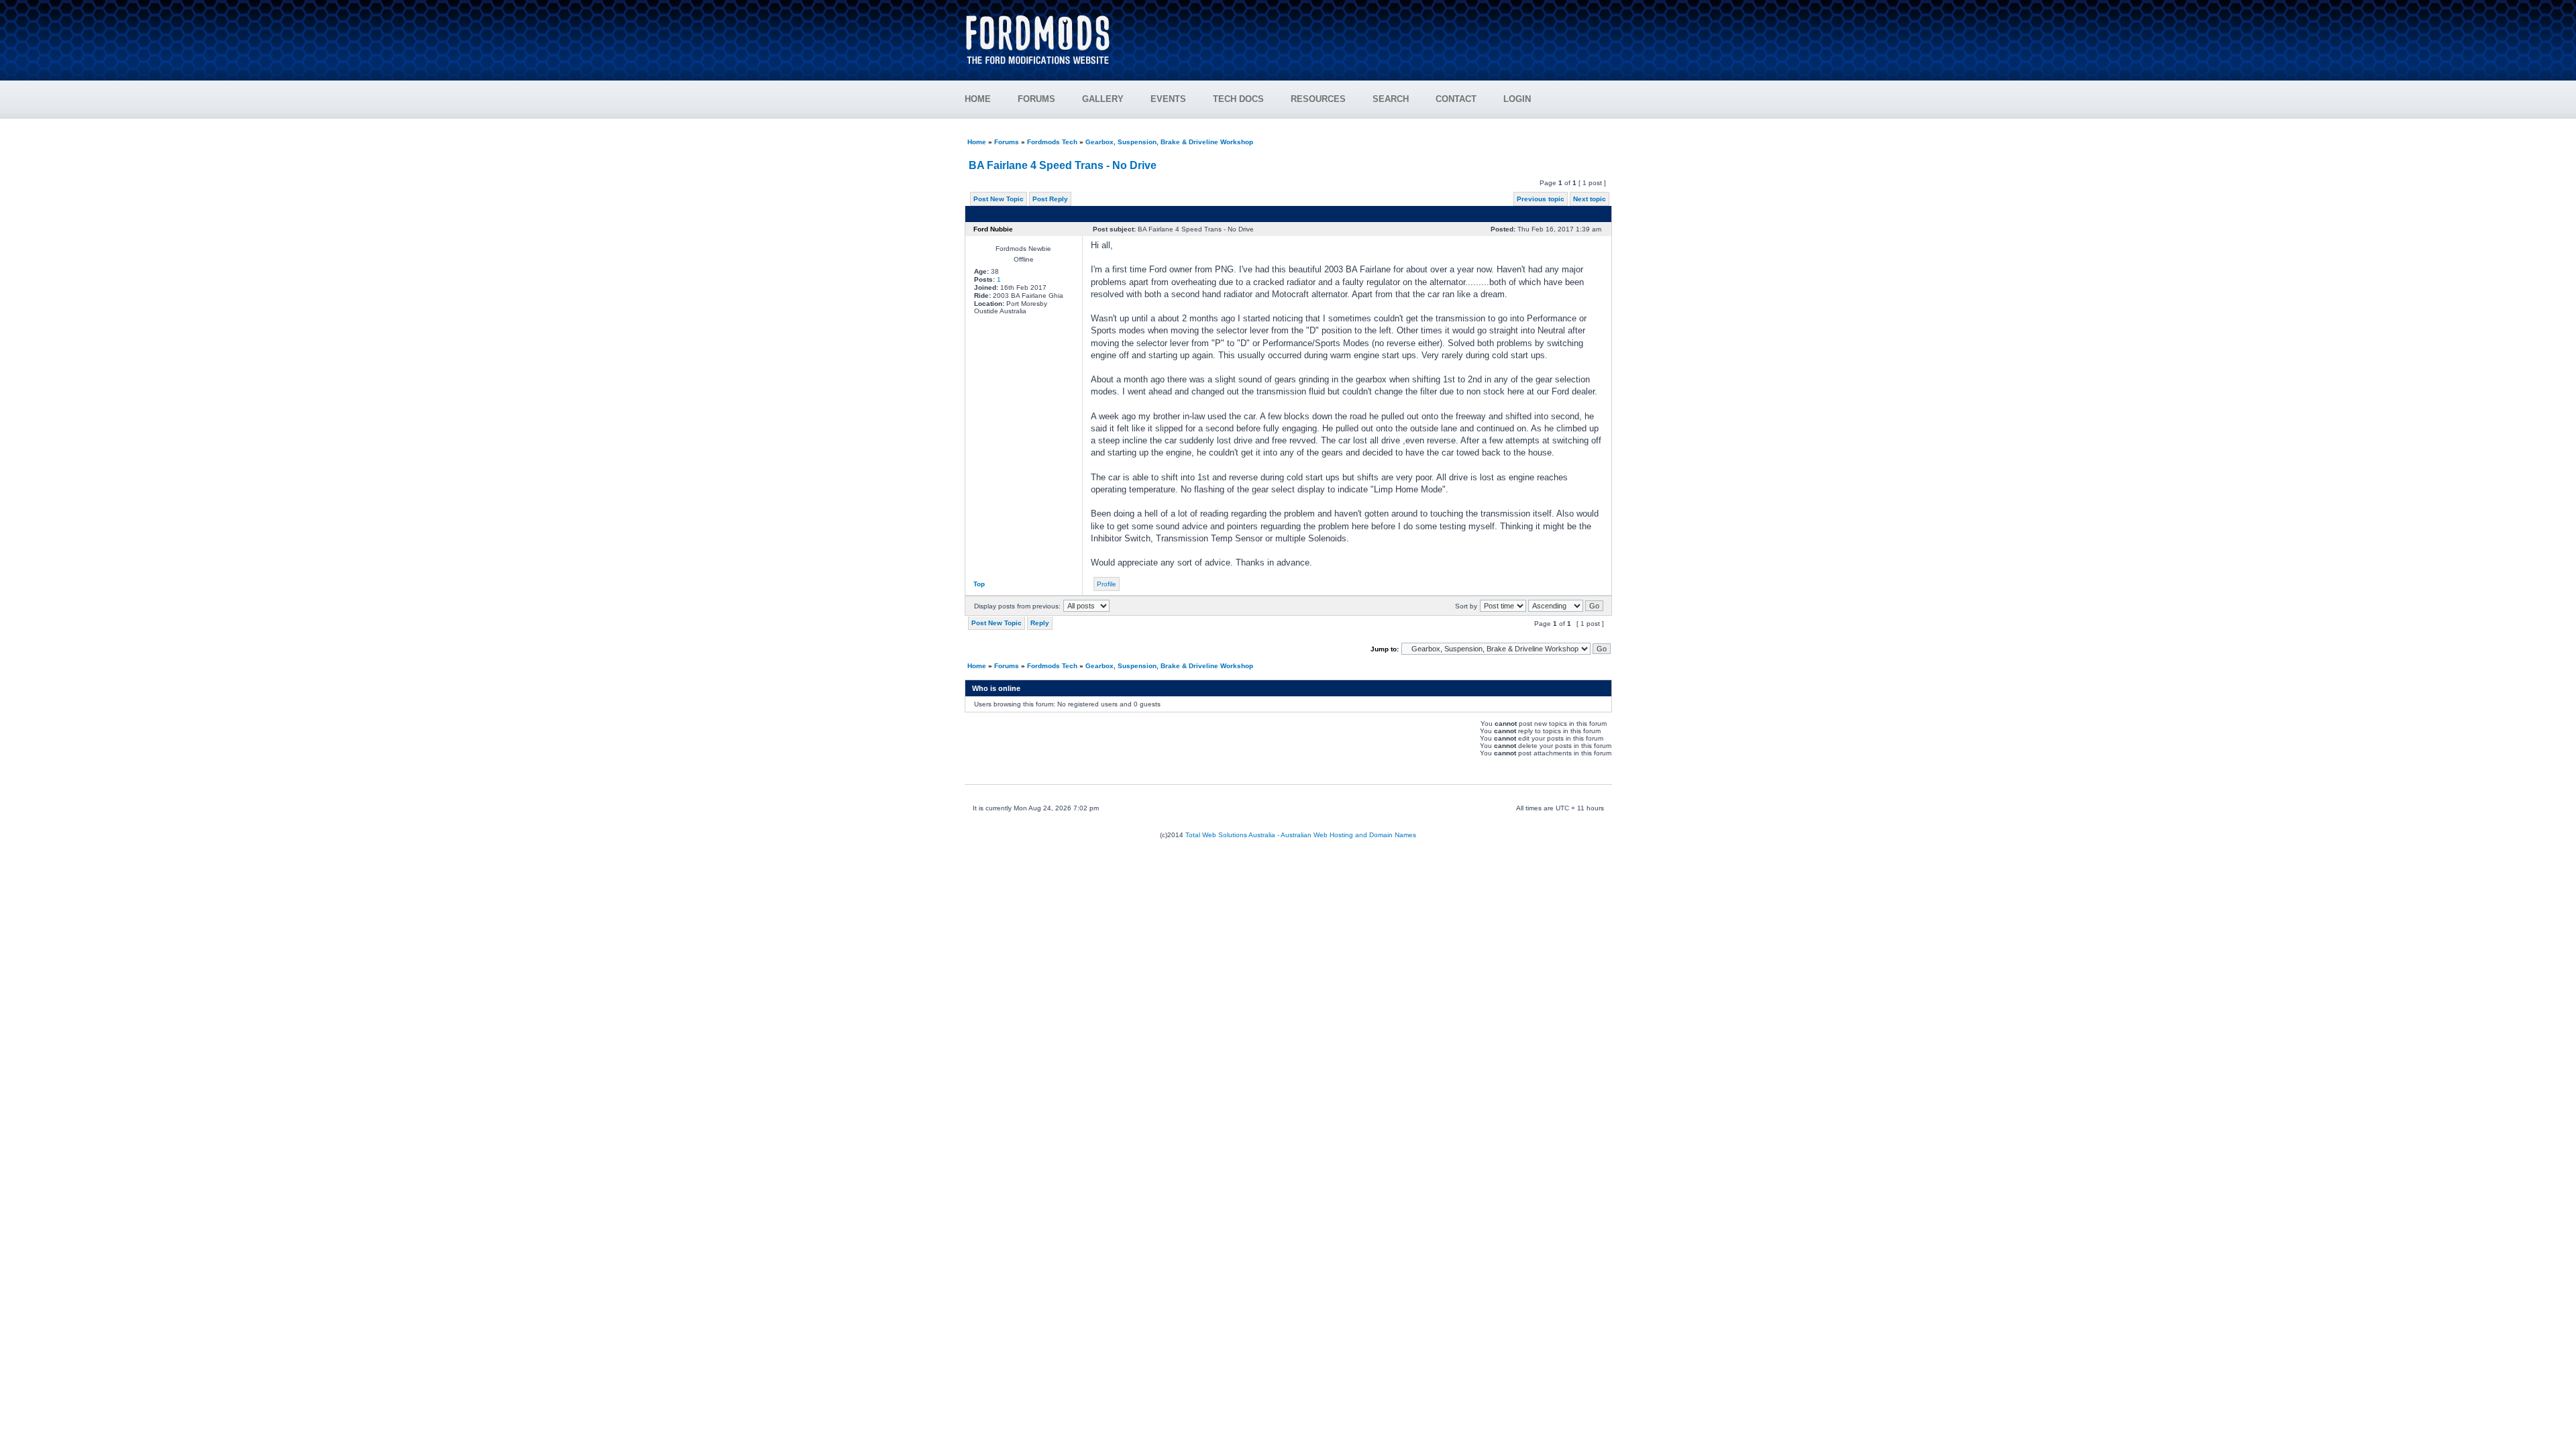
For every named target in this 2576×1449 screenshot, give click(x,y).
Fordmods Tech (1052, 142)
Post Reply (1050, 199)
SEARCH (1391, 99)
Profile (1107, 584)
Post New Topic (999, 199)
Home (977, 142)
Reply (1040, 623)
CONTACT (1456, 99)
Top (979, 584)
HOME (978, 99)
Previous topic (1541, 199)
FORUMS (1036, 99)
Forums (1007, 142)
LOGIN (1517, 99)
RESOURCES (1318, 99)
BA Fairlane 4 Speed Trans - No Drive (1063, 165)
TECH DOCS (1238, 99)
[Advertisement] (1369, 34)
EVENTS (1168, 99)
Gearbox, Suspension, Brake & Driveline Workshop (1169, 142)
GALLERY (1103, 99)
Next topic (1590, 199)
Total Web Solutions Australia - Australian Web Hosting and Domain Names (1301, 835)
